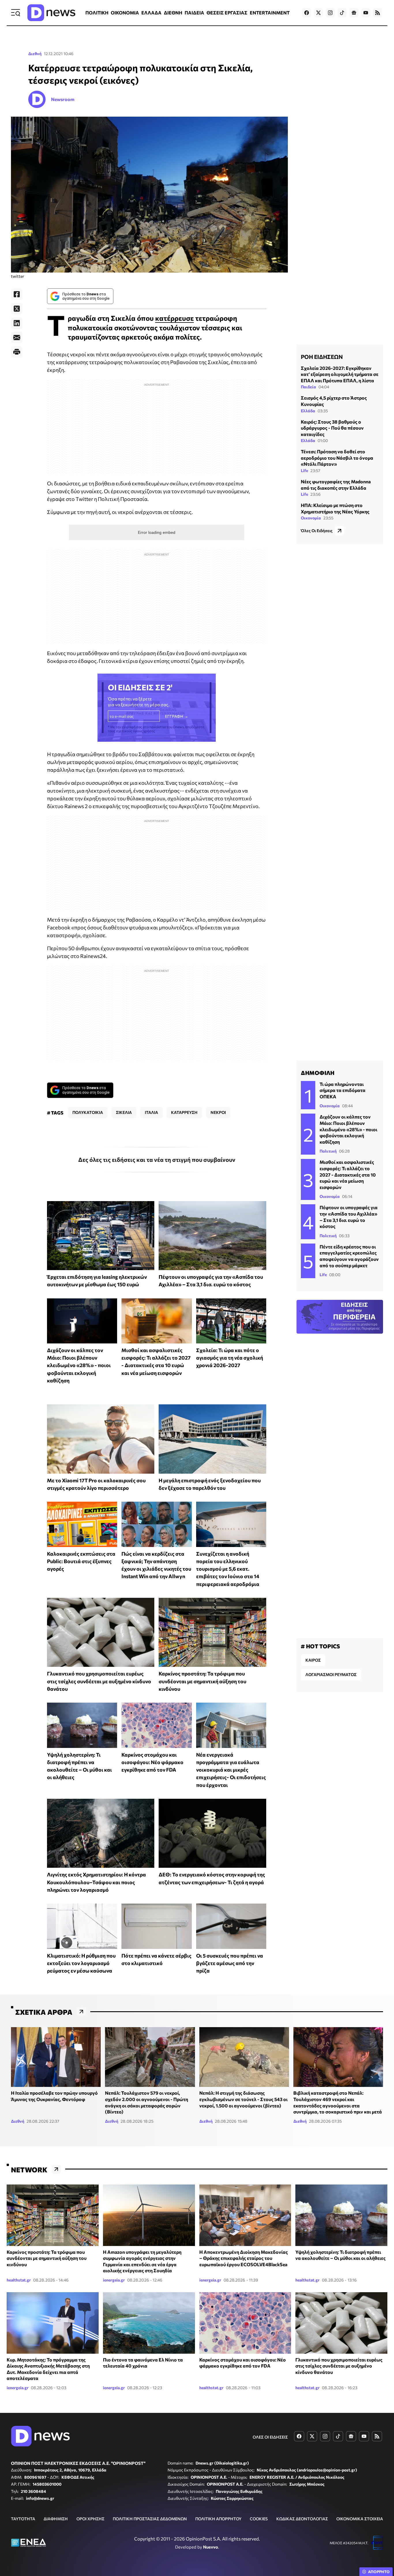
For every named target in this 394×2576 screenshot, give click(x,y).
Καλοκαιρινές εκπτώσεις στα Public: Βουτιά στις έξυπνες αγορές (81, 1561)
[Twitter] (17, 309)
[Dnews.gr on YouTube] (366, 13)
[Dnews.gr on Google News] (354, 13)
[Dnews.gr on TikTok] (342, 13)
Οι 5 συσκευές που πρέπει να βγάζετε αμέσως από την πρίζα (230, 1963)
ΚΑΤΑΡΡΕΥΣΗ (184, 1112)
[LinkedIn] (17, 323)
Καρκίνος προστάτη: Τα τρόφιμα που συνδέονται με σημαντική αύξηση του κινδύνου (202, 1681)
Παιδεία (308, 387)
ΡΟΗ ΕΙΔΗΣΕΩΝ (322, 357)
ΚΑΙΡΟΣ (313, 1660)
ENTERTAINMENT (270, 13)
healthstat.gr (19, 2280)
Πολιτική (328, 1151)
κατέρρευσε (175, 318)
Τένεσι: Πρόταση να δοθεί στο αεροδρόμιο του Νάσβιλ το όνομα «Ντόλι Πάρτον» (337, 458)
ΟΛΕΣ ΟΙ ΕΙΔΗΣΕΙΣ (270, 2437)
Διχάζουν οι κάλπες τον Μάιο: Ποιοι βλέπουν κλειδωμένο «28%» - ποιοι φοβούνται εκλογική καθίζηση (79, 1365)
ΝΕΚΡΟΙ (218, 1112)
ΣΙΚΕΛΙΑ (124, 1112)
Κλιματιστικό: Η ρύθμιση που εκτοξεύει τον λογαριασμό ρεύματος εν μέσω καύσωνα (81, 1963)
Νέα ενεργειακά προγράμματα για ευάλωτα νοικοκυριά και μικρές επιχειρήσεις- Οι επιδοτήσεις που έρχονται (231, 1770)
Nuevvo (211, 2547)
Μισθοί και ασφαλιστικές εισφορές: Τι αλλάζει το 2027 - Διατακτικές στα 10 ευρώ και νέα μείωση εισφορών (348, 1174)
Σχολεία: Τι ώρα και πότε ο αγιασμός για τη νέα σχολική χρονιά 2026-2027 (230, 1358)
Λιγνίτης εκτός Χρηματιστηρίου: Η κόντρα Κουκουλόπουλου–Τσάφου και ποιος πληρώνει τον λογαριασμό (96, 1882)
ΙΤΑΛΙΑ (151, 1112)
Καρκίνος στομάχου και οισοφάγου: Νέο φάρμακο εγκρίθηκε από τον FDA (152, 1762)
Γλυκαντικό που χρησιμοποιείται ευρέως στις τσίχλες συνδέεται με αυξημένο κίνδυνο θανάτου (99, 1681)
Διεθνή (35, 54)
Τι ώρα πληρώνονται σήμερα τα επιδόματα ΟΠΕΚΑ (343, 1090)
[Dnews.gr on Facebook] (307, 13)
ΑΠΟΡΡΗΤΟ (379, 2572)
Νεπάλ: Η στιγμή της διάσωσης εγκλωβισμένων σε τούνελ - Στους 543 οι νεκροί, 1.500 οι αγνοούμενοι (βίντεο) (243, 2099)
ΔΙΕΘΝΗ (173, 13)
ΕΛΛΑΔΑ (151, 13)
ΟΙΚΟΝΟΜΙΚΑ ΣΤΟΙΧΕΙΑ (360, 2519)
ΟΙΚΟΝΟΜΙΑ (125, 13)
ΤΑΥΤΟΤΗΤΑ (23, 2519)
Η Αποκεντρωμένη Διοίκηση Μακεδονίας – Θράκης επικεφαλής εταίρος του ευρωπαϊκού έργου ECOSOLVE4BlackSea (244, 2258)
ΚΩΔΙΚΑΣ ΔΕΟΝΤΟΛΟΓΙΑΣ (302, 2519)
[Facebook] (17, 294)
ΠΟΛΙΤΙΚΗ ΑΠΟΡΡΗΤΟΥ (218, 2519)
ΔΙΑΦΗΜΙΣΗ (56, 2519)
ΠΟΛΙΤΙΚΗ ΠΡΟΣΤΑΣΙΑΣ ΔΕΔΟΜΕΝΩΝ (150, 2519)
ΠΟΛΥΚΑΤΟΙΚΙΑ (88, 1112)
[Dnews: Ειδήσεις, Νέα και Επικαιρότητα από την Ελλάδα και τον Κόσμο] (51, 13)
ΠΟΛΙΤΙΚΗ (97, 13)
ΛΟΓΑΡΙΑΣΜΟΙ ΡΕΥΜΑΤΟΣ (331, 1674)
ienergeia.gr (114, 2280)
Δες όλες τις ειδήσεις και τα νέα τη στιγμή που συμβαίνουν (157, 1160)
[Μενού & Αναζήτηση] (16, 13)
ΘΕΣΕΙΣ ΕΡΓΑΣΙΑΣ (227, 13)
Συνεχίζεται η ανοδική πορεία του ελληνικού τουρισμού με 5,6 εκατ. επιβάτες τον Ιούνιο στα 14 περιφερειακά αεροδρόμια (228, 1569)
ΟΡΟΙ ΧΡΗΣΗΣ (90, 2519)
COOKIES (259, 2519)
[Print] (17, 352)
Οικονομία (311, 518)
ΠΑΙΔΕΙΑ (194, 13)
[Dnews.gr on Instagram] (330, 13)
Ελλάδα (308, 411)
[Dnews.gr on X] (318, 13)
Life (304, 470)
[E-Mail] (17, 338)
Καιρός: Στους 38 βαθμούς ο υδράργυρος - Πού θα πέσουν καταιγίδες (332, 428)
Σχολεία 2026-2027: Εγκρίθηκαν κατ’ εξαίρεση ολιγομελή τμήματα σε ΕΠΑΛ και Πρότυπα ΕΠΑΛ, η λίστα (340, 374)
